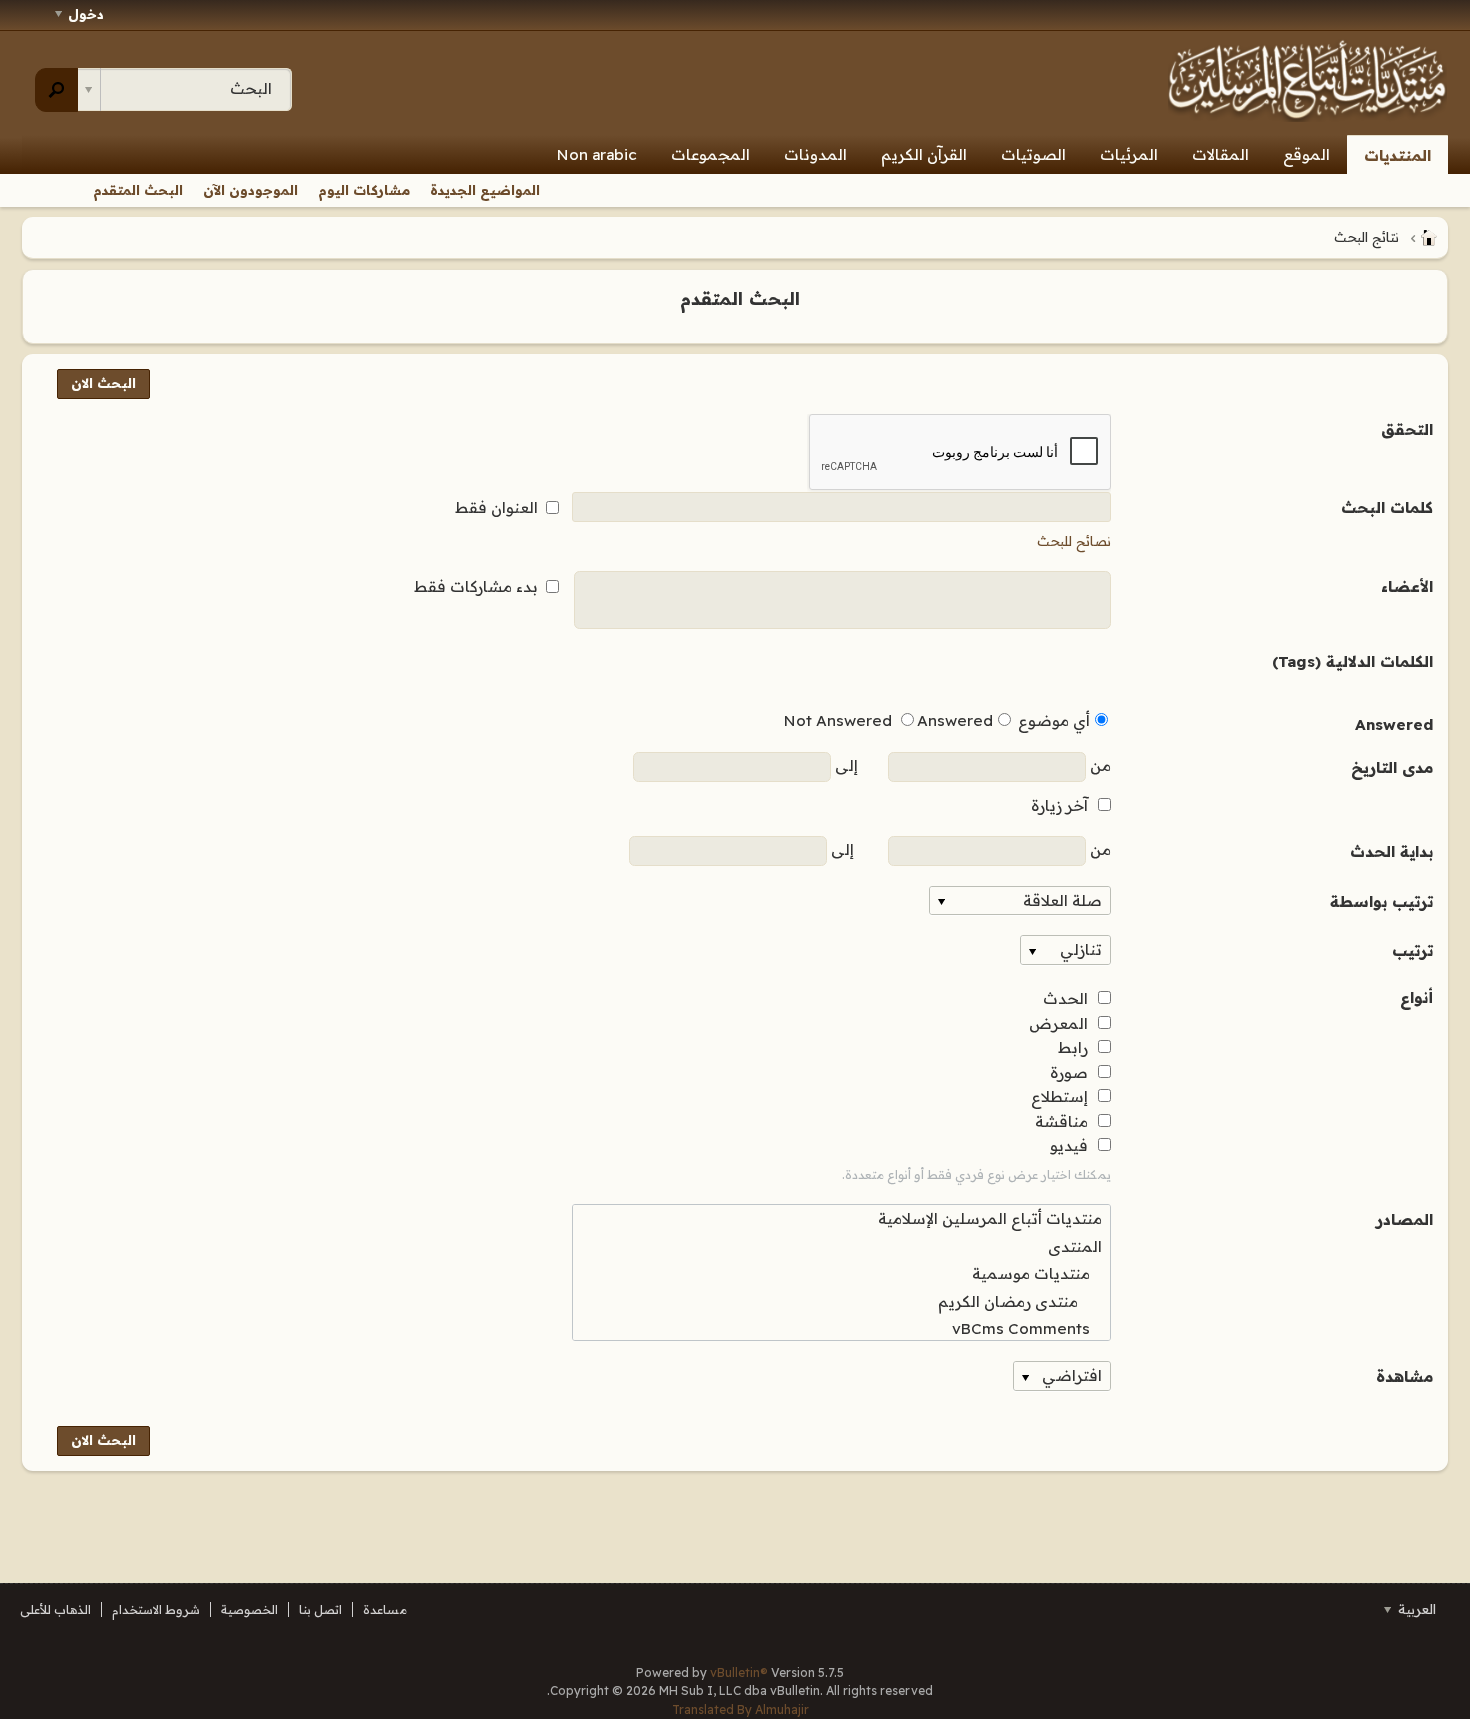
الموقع (1306, 154)
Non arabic (597, 154)
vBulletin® (739, 1672)
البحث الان (103, 383)
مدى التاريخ (1392, 767)
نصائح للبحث (1074, 541)
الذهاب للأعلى (55, 1609)
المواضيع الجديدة (485, 190)
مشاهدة (1404, 1376)
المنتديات (1397, 155)
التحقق (1407, 429)
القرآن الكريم (924, 154)
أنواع (1416, 997)
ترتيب (1412, 950)
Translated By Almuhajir (740, 1709)
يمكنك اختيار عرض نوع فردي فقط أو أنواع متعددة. (976, 1174)
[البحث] (56, 90)
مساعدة (385, 1609)
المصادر (1404, 1219)
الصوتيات (1033, 154)
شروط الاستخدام (156, 1609)
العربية (1415, 1609)
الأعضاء (1407, 586)
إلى (844, 765)
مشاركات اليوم (364, 190)
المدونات (815, 154)
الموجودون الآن (250, 190)
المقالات (1220, 154)
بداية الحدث (1391, 851)
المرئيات (1129, 154)
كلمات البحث (1387, 507)
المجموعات (710, 154)
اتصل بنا (320, 1609)
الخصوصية (249, 1609)
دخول (86, 14)
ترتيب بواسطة (1381, 901)
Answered (1394, 724)
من (1098, 765)
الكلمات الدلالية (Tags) (1352, 661)
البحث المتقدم (138, 190)
